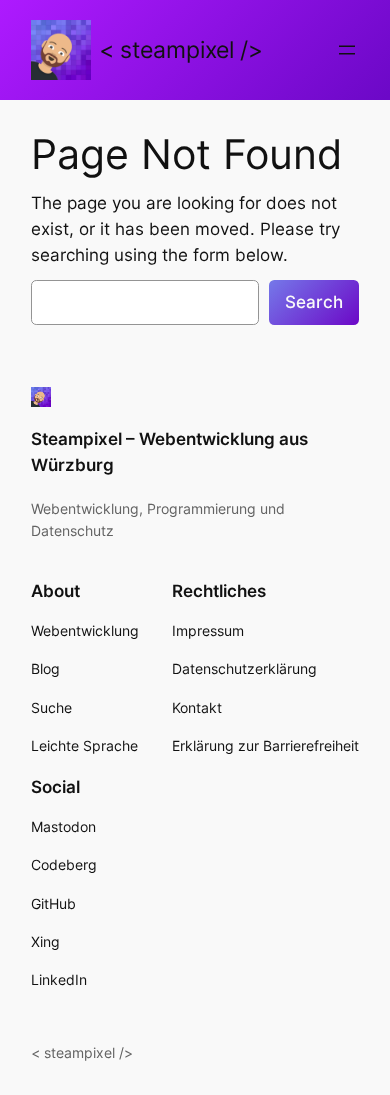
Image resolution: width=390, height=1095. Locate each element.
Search (314, 302)
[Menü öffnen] (347, 50)
